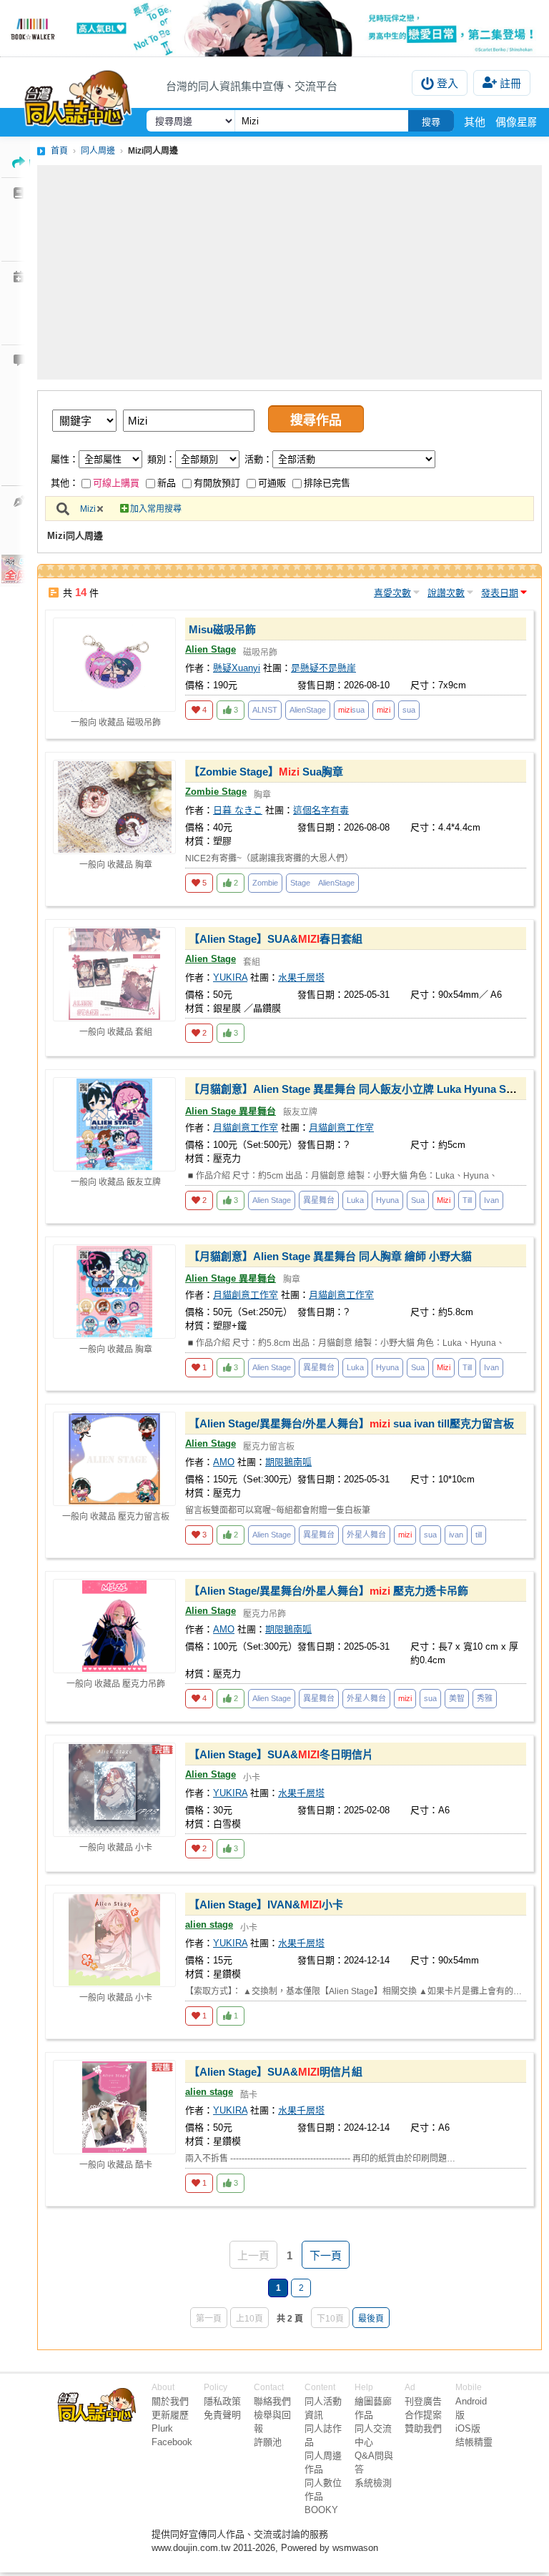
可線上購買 (116, 483)
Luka (355, 1200)
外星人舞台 (366, 1535)
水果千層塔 (301, 977)
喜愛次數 (392, 593)
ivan (456, 1535)
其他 (475, 122)
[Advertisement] (290, 272)
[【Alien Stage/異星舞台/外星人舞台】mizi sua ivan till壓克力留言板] (114, 1459)
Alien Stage (211, 649)
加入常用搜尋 (156, 509)
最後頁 (371, 2319)
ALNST (265, 710)
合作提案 (423, 2415)
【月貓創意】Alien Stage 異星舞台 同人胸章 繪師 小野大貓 (330, 1256)
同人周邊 (98, 151)
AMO (224, 1462)
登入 (447, 83)
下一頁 (326, 2255)
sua (351, 710)
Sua (418, 1200)
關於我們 (170, 2401)
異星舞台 (319, 1200)
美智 (457, 1698)
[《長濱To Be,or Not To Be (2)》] (274, 28)
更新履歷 (170, 2415)
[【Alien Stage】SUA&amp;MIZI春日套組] (114, 974)
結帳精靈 (474, 2442)
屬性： (65, 459)
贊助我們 (423, 2428)
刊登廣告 (423, 2401)
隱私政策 (222, 2401)
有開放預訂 (217, 483)
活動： (258, 459)
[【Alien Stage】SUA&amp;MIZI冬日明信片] (114, 1790)
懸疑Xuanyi (237, 668)
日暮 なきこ (238, 810)
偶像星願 (517, 122)
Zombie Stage (216, 792)
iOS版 (468, 2428)
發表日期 (500, 593)
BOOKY (321, 2510)
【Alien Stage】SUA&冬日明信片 (281, 1754)
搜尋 (431, 122)
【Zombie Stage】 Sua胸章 (266, 772)
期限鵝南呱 (288, 1462)
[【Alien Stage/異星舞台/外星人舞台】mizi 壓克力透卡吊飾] (114, 1626)
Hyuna (387, 1200)
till (479, 1535)
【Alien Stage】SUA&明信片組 (276, 2072)
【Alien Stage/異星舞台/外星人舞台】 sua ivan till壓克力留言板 (351, 1423)
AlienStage (308, 710)
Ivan (491, 1200)
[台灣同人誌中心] (78, 95)
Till (467, 1200)
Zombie (265, 883)
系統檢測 (373, 2483)
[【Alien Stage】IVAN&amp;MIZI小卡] (114, 1940)
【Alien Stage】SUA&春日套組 (276, 939)
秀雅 (485, 1698)
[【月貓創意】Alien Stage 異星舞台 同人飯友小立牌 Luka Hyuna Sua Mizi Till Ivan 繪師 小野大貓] (114, 1124)
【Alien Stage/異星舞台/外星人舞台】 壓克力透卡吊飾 (328, 1591)
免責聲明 (222, 2415)
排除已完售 (327, 483)
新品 (167, 483)
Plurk (162, 2428)
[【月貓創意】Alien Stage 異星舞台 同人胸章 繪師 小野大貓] (114, 1292)
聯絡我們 (272, 2401)
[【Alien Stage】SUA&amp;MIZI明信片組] (114, 2107)
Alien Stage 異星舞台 (231, 1111)
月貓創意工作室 (246, 1128)
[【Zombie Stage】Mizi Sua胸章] (114, 807)
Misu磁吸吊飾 (222, 629)
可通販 (272, 483)
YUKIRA (230, 977)
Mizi (88, 509)
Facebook (172, 2442)
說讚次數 (446, 593)
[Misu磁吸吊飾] (114, 665)
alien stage (209, 1924)
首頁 (59, 151)
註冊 (510, 83)
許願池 (268, 2442)
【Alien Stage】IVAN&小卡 (266, 1904)
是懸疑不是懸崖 (323, 668)
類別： (161, 459)
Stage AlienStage (322, 883)
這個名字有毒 (321, 810)
